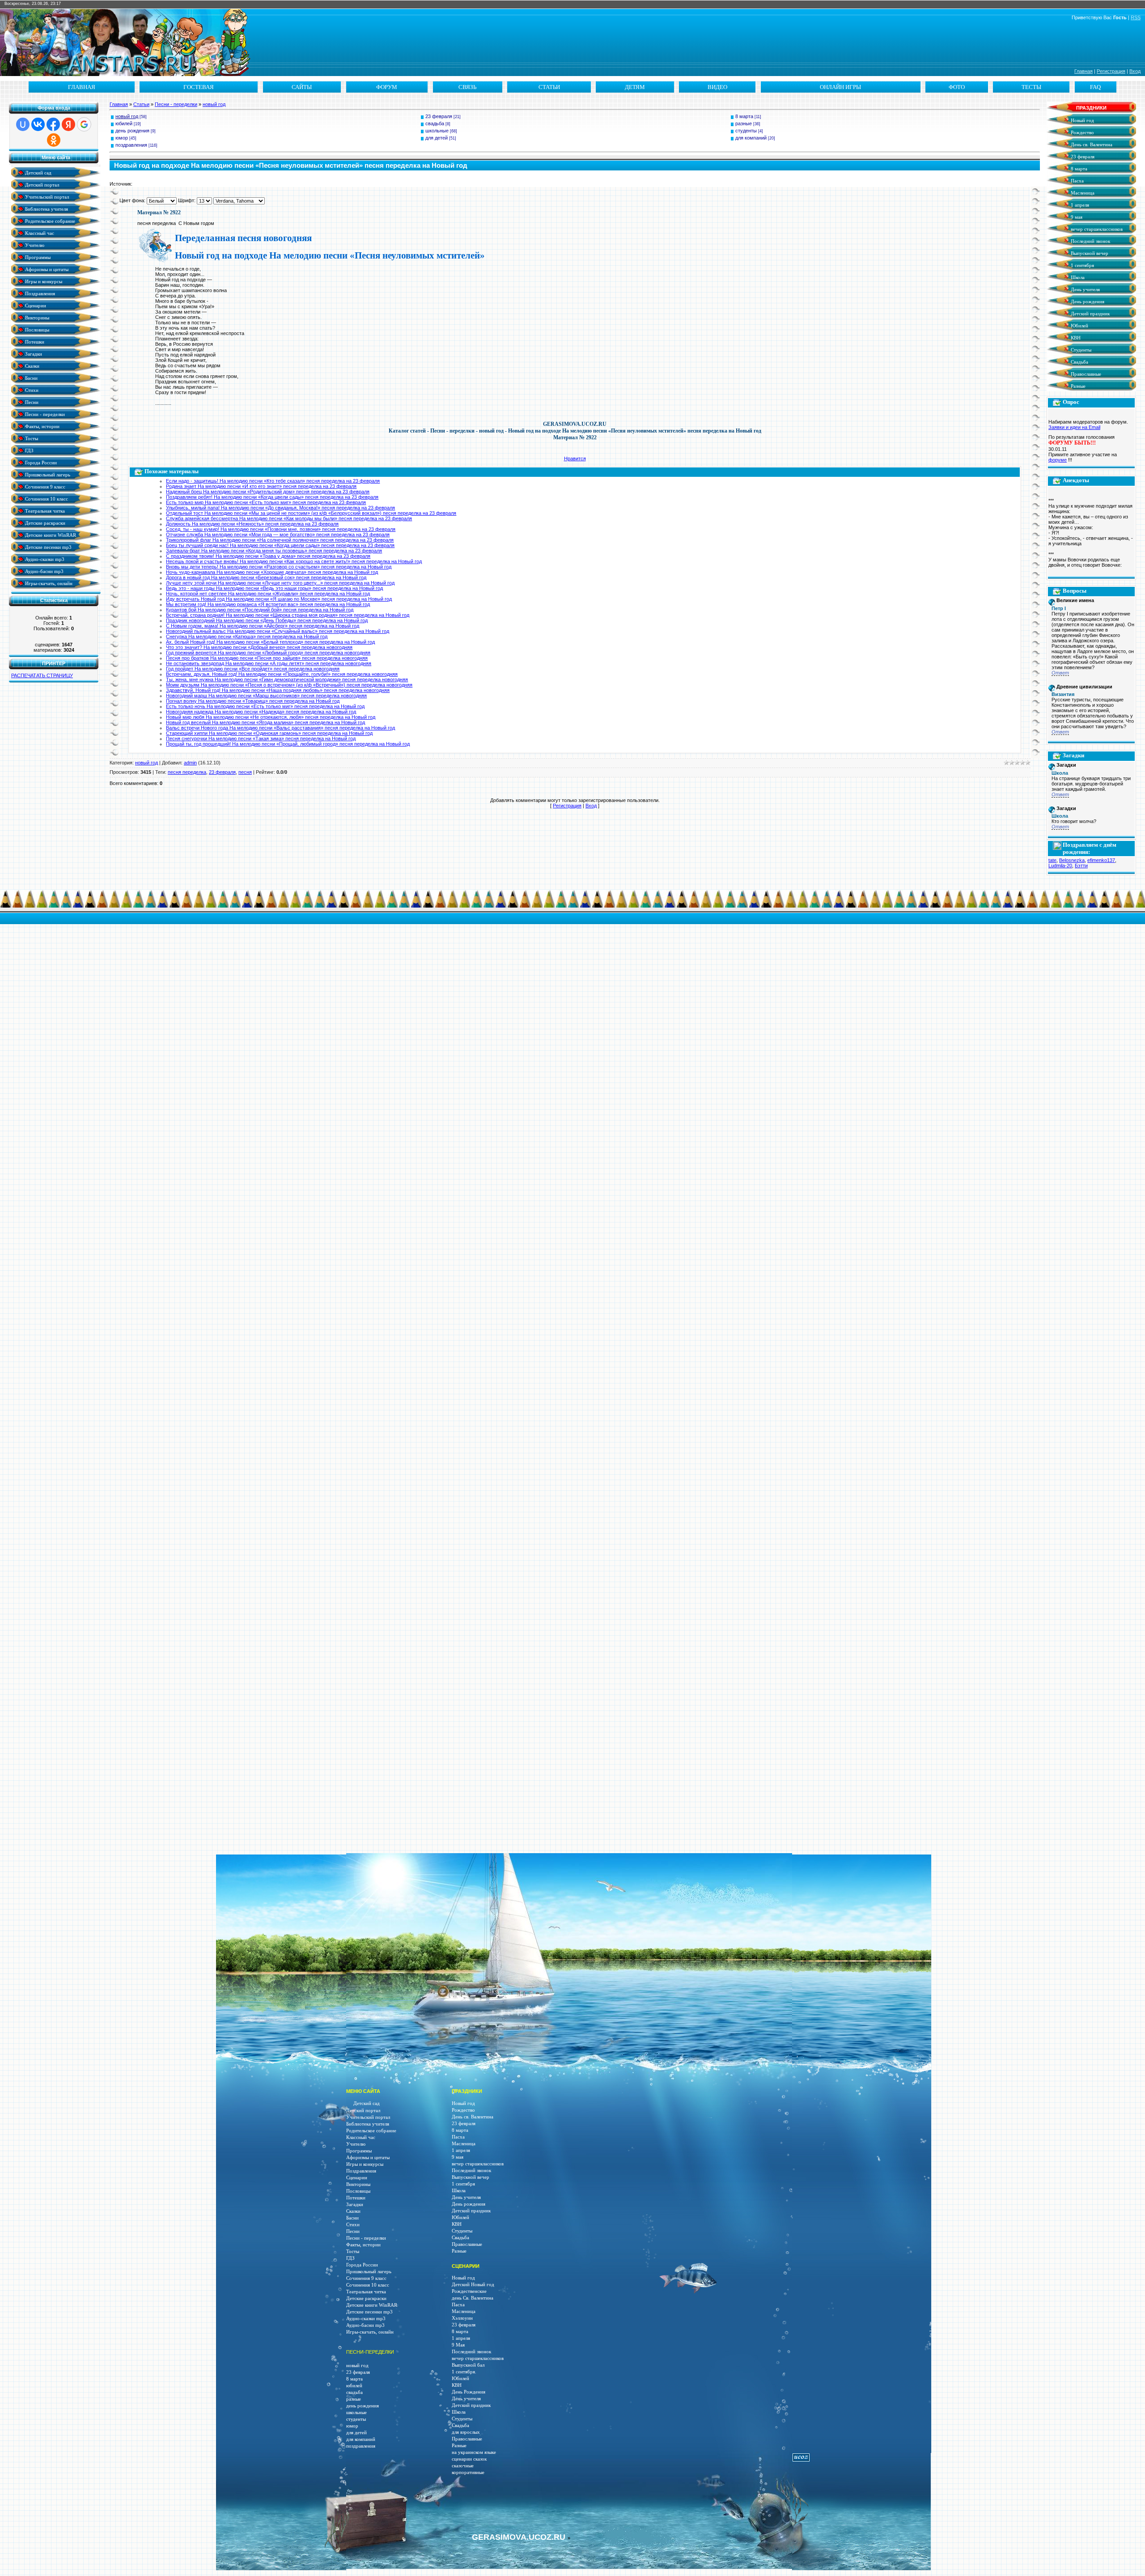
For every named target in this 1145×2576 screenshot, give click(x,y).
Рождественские (469, 2291)
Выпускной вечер (1089, 253)
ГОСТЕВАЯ (199, 87)
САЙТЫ (302, 87)
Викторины (36, 317)
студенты (746, 131)
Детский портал (41, 185)
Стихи (31, 390)
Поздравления (39, 293)
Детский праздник (1090, 314)
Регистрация (1111, 71)
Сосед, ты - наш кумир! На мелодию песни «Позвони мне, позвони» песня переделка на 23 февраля (281, 529)
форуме (1058, 460)
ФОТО (957, 87)
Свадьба (1079, 362)
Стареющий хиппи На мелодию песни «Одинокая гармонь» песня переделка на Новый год (269, 733)
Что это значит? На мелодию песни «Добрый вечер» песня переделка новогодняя (259, 647)
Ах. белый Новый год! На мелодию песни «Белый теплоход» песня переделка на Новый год (270, 642)
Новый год (1082, 121)
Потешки (34, 342)
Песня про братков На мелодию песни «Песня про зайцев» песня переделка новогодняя (267, 658)
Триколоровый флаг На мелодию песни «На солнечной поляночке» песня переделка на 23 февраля (280, 540)
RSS (1136, 17)
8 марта (744, 116)
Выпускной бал (468, 2365)
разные (744, 123)
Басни (31, 378)
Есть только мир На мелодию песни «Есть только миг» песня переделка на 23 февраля (266, 502)
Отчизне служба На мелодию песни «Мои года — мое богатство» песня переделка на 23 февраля (278, 535)
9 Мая (458, 2345)
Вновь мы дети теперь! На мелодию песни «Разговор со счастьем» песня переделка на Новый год (279, 567)
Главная (1084, 71)
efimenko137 (1101, 860)
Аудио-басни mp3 (44, 571)
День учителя (1085, 290)
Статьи (141, 104)
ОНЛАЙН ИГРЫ (840, 87)
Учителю (34, 245)
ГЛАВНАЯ (82, 87)
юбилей (124, 123)
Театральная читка (44, 511)
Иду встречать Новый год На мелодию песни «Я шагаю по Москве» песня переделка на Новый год (279, 599)
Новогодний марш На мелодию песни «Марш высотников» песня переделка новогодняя (266, 696)
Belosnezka (1072, 860)
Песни (31, 402)
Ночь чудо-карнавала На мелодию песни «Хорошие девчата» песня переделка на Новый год (272, 572)
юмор (122, 138)
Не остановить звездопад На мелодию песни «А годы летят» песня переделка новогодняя (269, 663)
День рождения (1087, 302)
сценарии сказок (469, 2459)
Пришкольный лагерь (47, 474)
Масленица (1082, 193)
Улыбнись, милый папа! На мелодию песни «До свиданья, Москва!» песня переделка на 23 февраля (280, 508)
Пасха (1077, 181)
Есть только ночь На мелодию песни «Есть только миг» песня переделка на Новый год (265, 706)
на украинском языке (474, 2452)
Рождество (1082, 133)
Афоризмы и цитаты (46, 269)
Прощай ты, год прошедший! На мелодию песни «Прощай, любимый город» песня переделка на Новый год (288, 744)
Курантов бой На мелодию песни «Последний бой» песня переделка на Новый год (260, 610)
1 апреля (1079, 205)
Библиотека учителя (46, 209)
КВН (1075, 338)
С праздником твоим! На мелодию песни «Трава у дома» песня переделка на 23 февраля (268, 556)
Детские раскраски (45, 523)
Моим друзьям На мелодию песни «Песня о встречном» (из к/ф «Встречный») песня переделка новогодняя (289, 685)
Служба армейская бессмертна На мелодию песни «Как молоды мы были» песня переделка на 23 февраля (289, 518)
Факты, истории (42, 426)
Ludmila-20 (1060, 866)
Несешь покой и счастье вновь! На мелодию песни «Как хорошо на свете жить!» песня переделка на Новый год (294, 561)
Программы (37, 257)
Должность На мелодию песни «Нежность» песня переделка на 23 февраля (252, 524)
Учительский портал (46, 197)
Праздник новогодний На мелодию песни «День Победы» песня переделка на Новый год (267, 620)
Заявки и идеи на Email (1074, 427)
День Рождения (469, 2392)
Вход (1135, 71)
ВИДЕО (717, 87)
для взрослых (466, 2432)
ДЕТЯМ (635, 87)
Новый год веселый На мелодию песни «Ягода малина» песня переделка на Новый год (265, 722)
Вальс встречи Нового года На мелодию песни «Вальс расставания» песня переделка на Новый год (280, 728)
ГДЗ (29, 450)
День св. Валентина (1091, 145)
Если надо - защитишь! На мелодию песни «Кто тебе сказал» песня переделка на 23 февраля (273, 481)
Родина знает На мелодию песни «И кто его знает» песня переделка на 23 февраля (261, 486)
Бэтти (1081, 866)
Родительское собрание (49, 221)
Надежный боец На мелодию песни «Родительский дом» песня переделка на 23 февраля (268, 492)
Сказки (32, 366)
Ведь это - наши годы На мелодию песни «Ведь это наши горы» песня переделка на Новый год (274, 588)
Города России (40, 462)
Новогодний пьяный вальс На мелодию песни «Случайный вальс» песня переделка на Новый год (278, 631)
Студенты (1080, 350)
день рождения (132, 131)
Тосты (31, 438)
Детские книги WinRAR (50, 535)
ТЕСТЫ (1031, 87)
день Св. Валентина (473, 2298)
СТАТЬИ (549, 87)
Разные (1077, 386)
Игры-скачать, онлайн (48, 583)
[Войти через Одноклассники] (54, 140)
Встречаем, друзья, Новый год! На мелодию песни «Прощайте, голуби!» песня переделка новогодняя (282, 674)
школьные (437, 131)
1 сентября (1082, 265)
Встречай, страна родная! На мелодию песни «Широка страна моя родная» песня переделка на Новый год (288, 615)
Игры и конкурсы (43, 281)
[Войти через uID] (23, 124)
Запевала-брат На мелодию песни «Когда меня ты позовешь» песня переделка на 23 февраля (274, 551)
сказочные (463, 2466)
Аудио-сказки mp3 (44, 559)
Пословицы (36, 329)
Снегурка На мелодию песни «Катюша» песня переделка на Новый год (247, 637)
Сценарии (35, 305)
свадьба (435, 123)
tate (1052, 860)
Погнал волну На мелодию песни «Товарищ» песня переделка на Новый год (253, 701)
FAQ (1095, 87)
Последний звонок (1090, 241)
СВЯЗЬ (467, 87)
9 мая (1076, 217)
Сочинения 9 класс (45, 486)
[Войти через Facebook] (53, 124)
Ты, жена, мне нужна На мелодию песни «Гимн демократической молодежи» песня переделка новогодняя (287, 679)
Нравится (575, 458)
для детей (437, 138)
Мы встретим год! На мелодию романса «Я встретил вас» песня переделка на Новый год (268, 604)
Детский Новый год (473, 2285)
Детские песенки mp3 (48, 547)
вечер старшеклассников (1096, 229)
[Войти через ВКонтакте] (38, 124)
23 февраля (439, 116)
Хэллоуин (462, 2318)
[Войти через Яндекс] (68, 124)
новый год (214, 104)
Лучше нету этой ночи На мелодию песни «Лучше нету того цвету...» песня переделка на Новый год (280, 583)
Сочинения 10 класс (46, 499)
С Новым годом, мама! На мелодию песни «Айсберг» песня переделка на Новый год (263, 626)
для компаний (751, 138)
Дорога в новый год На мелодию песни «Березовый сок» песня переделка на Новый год (266, 577)
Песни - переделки (44, 414)
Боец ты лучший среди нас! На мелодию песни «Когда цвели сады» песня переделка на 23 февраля (280, 545)
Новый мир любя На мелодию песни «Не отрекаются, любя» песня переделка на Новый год (271, 717)
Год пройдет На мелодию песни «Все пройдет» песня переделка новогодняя (253, 669)
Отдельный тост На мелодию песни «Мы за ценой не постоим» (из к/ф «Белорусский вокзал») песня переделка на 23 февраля (311, 513)
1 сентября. (464, 2372)
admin (190, 763)
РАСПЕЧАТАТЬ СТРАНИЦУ (42, 675)
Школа (1077, 278)
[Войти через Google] (84, 124)
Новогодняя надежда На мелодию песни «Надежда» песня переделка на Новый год (261, 712)
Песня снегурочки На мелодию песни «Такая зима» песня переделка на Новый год (261, 738)
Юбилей (1079, 326)
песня (245, 772)
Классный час (39, 233)
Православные (1085, 374)
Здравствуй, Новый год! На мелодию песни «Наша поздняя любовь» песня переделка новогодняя (278, 690)
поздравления (131, 145)
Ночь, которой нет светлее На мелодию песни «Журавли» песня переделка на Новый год (268, 594)
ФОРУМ (387, 87)
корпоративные (468, 2472)
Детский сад (38, 172)
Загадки (33, 354)
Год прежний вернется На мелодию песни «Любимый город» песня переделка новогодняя (268, 653)
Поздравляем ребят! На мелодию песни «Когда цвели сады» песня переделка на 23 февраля (272, 497)
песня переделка (187, 772)
